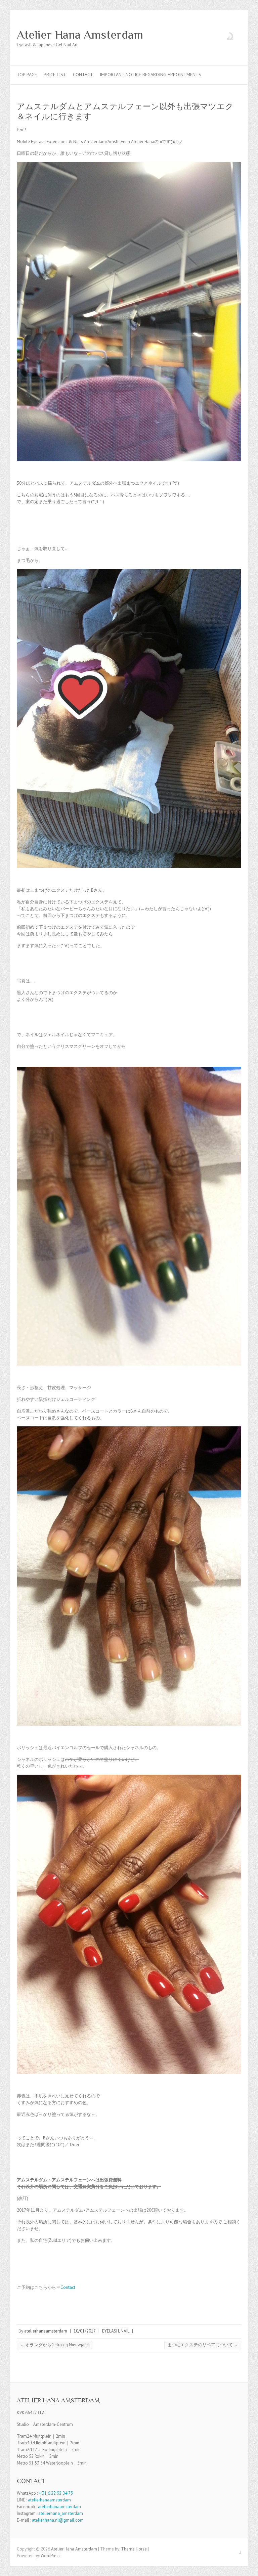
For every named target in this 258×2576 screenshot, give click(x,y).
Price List (55, 75)
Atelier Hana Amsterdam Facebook (224, 35)
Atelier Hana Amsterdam (80, 35)
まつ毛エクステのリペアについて (203, 2345)
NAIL (125, 2331)
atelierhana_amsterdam (61, 2513)
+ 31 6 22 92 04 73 (56, 2493)
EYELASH (111, 2331)
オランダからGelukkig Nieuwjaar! (55, 2345)
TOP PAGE (27, 75)
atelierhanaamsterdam (46, 2331)
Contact (83, 75)
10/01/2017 (85, 2331)
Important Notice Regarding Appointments (150, 75)
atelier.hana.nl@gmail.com (58, 2520)
